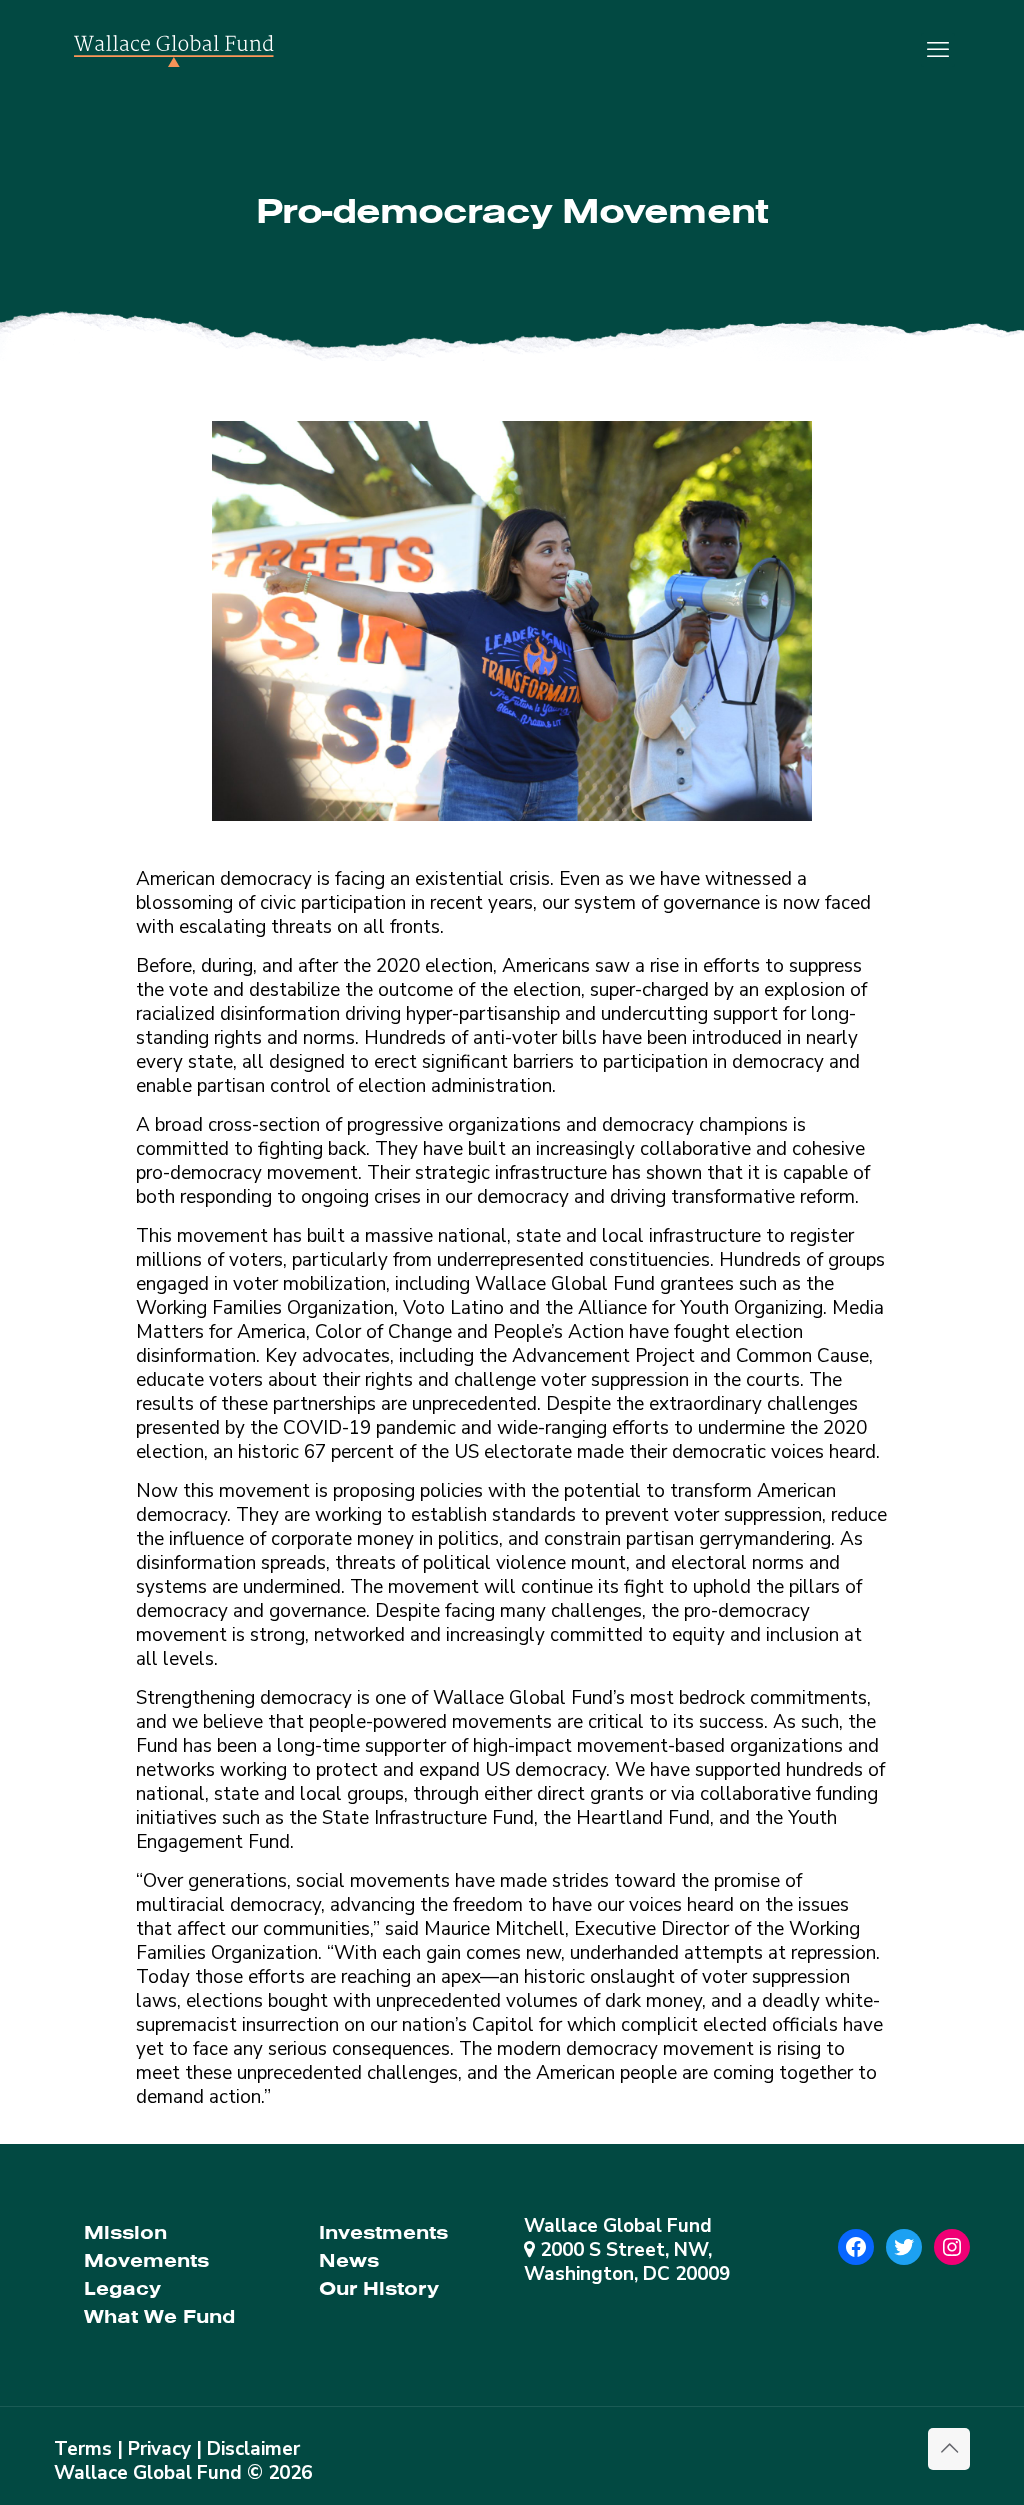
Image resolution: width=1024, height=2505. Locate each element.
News (349, 2260)
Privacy (159, 2449)
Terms (83, 2449)
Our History (379, 2288)
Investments (383, 2232)
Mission (125, 2232)
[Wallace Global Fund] (174, 50)
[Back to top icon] (949, 2449)
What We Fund (159, 2316)
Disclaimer (253, 2449)
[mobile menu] (938, 50)
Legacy (122, 2288)
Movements (146, 2260)
